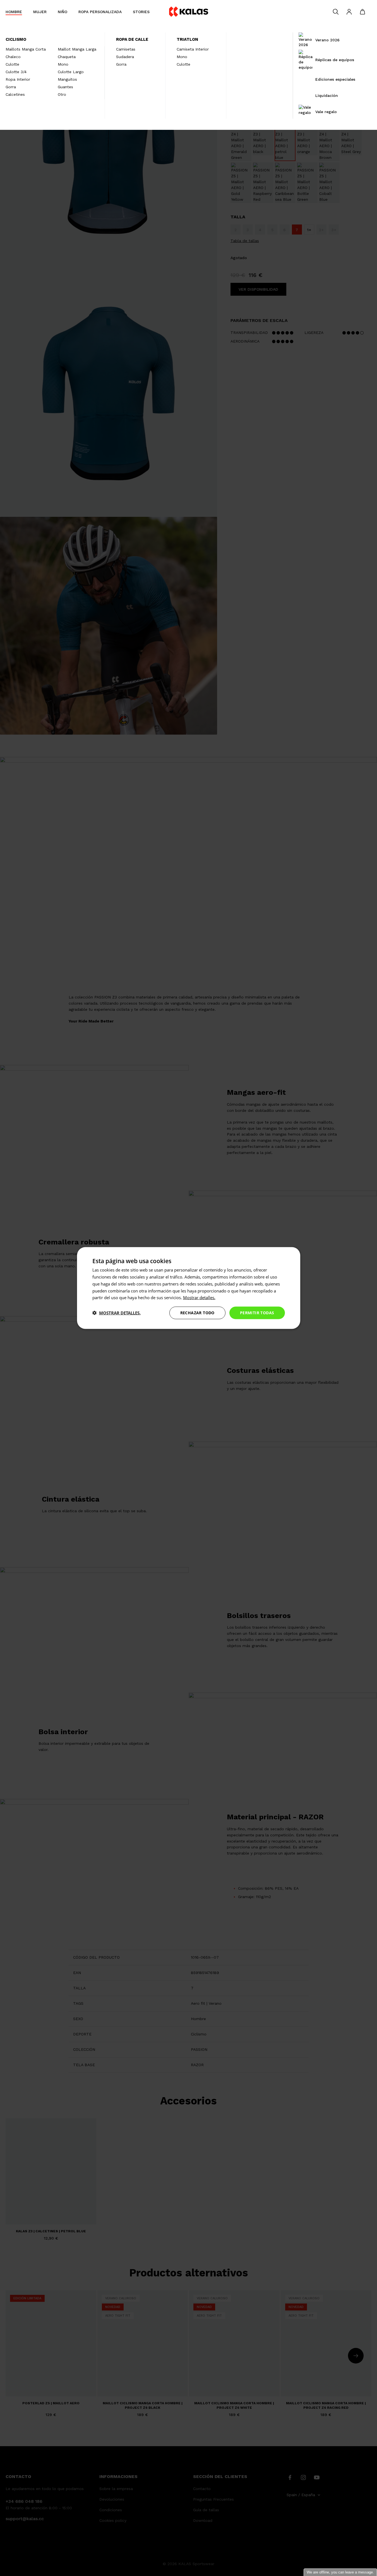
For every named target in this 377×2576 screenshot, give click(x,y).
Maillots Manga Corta (26, 49)
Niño (63, 12)
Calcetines (15, 94)
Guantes (65, 87)
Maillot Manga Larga (77, 49)
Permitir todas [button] (257, 1313)
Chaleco (13, 57)
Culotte (12, 64)
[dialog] (189, 1288)
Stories (141, 12)
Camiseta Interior (193, 49)
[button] (117, 1313)
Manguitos (67, 79)
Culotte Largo (71, 72)
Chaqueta (67, 57)
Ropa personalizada (100, 12)
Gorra (11, 87)
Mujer (40, 12)
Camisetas (126, 49)
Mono (63, 64)
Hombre (14, 12)
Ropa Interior (18, 79)
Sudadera (125, 57)
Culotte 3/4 (16, 72)
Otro (62, 94)
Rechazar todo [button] (197, 1313)
